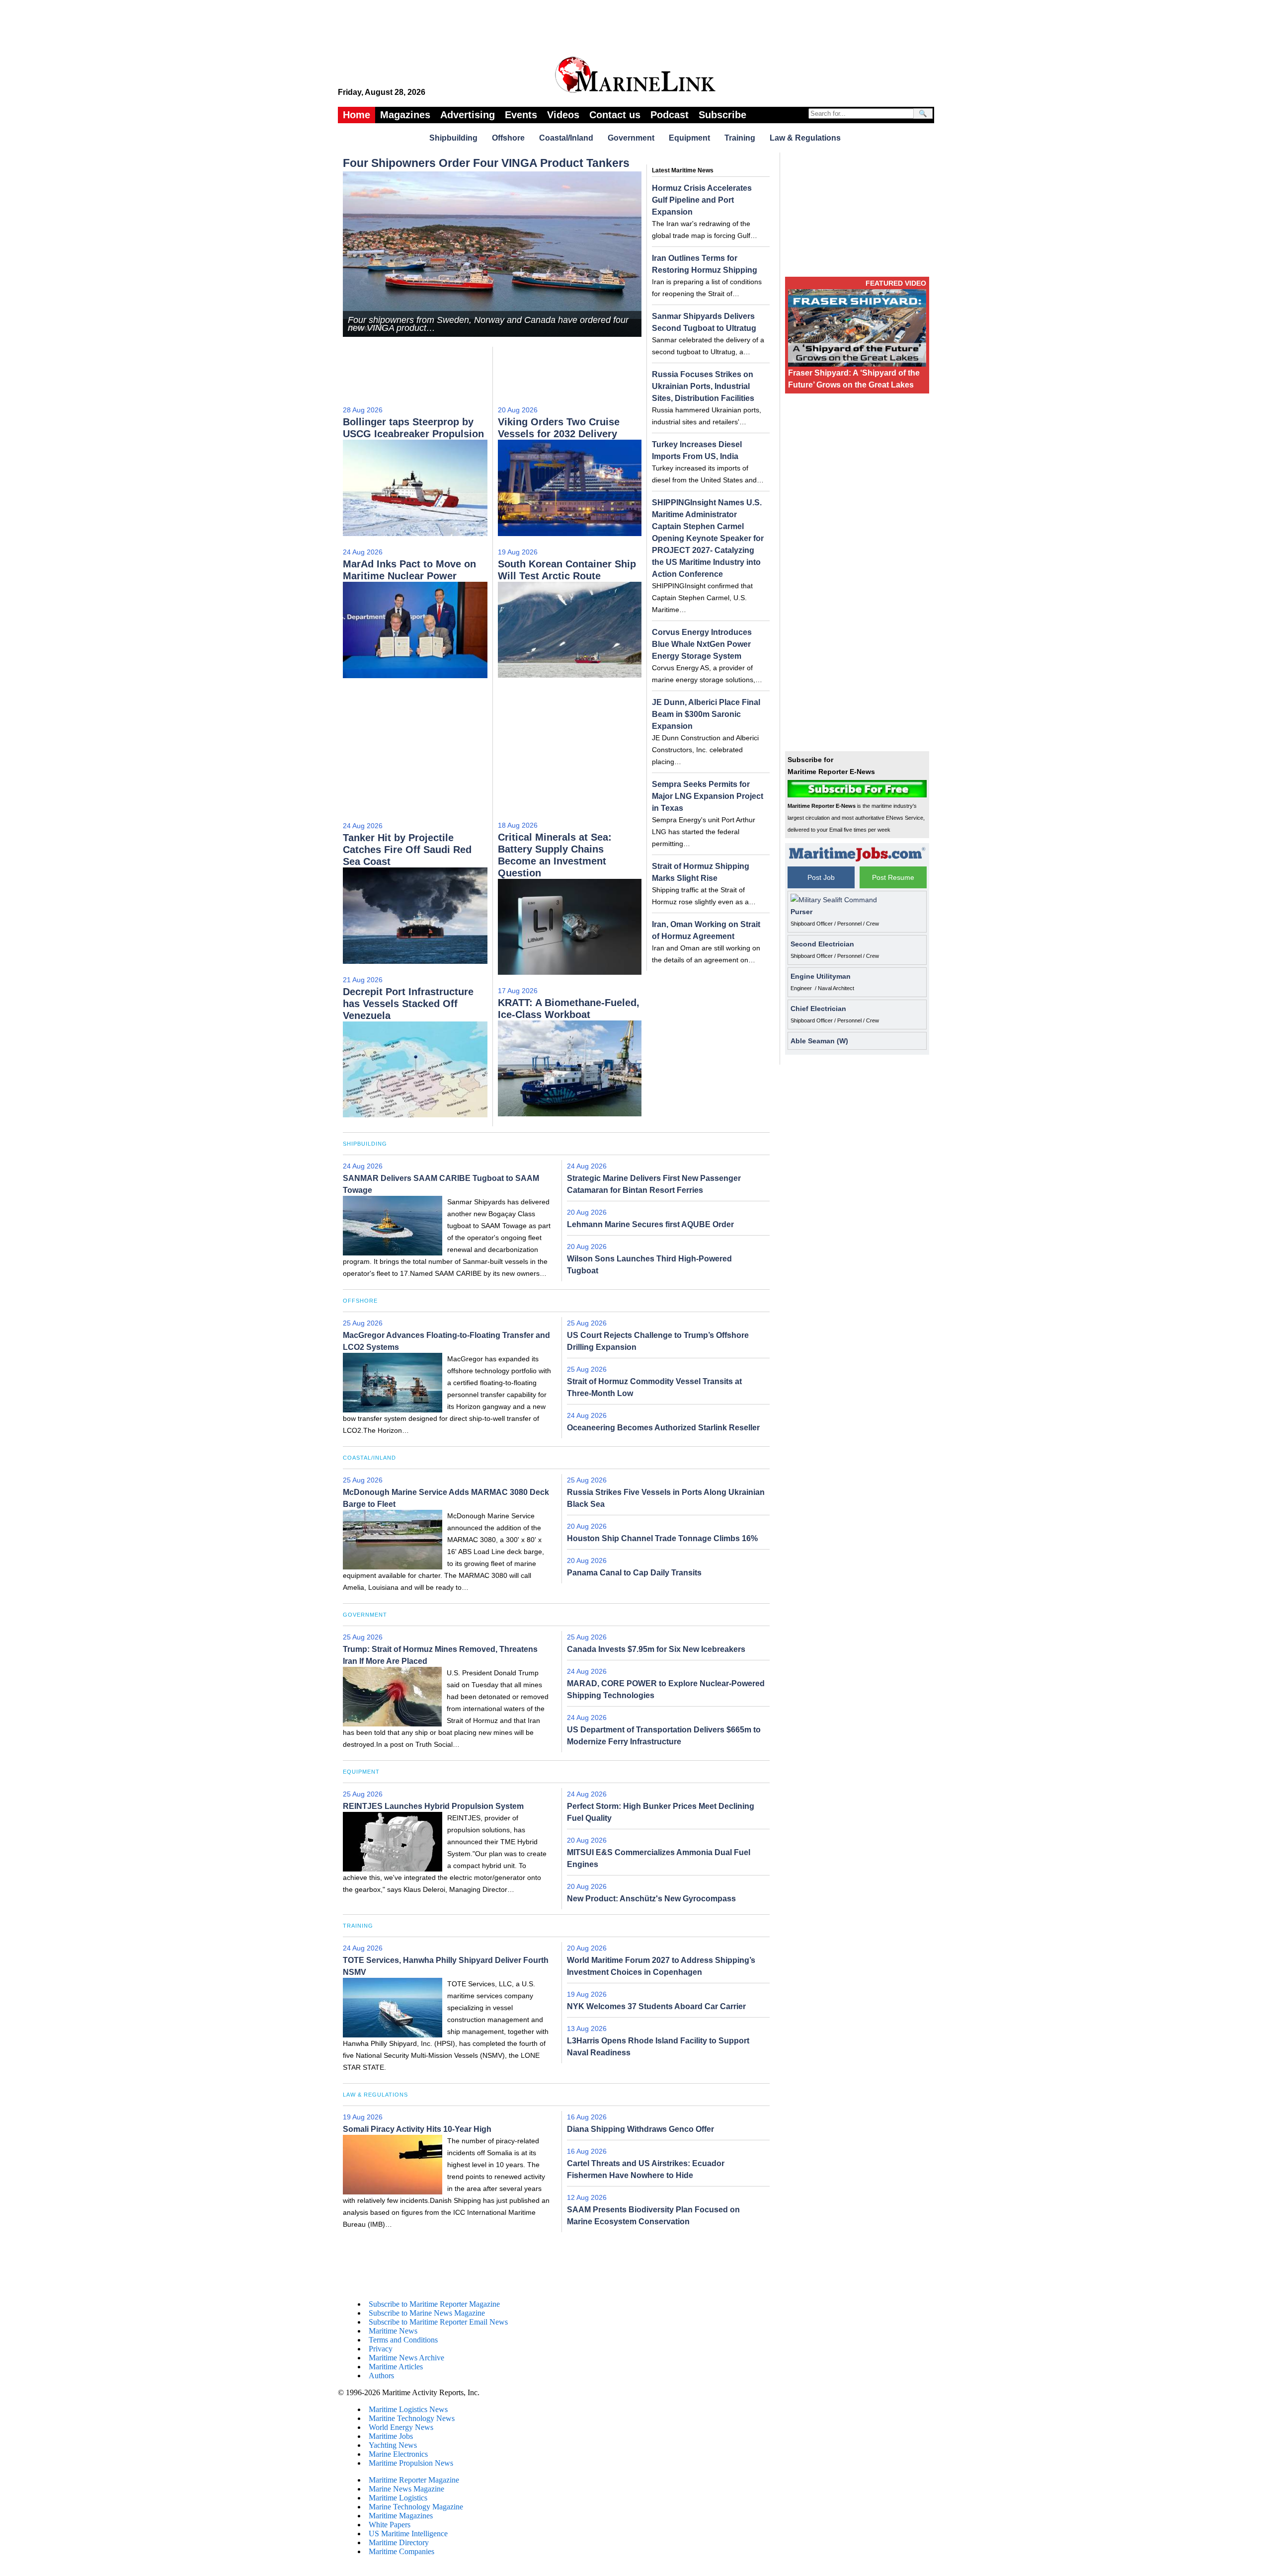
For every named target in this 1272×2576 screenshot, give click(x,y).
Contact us (615, 115)
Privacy (381, 2349)
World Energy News (401, 2427)
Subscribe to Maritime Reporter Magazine (434, 2304)
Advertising (468, 115)
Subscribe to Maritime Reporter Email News (438, 2322)
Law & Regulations (805, 138)
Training (740, 138)
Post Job (821, 877)
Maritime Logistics (398, 2498)
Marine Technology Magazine (416, 2507)
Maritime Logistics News (408, 2409)
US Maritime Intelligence (408, 2534)
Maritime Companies (401, 2551)
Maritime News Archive (406, 2358)
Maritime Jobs (391, 2436)
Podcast (670, 115)
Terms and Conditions (403, 2340)
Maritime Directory (399, 2542)
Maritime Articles (396, 2367)
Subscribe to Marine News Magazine (427, 2313)
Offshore (508, 138)
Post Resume (893, 877)
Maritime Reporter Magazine (414, 2480)
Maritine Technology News (412, 2418)
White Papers (390, 2525)
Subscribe (722, 115)
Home (357, 115)
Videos (563, 115)
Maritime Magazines (401, 2516)
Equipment (689, 138)
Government (631, 138)
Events (521, 115)
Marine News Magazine (406, 2489)
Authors (381, 2376)
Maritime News (393, 2331)
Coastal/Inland (566, 138)
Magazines (405, 115)
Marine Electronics (398, 2454)
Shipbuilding (453, 138)
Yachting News (393, 2445)
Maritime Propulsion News (411, 2463)
